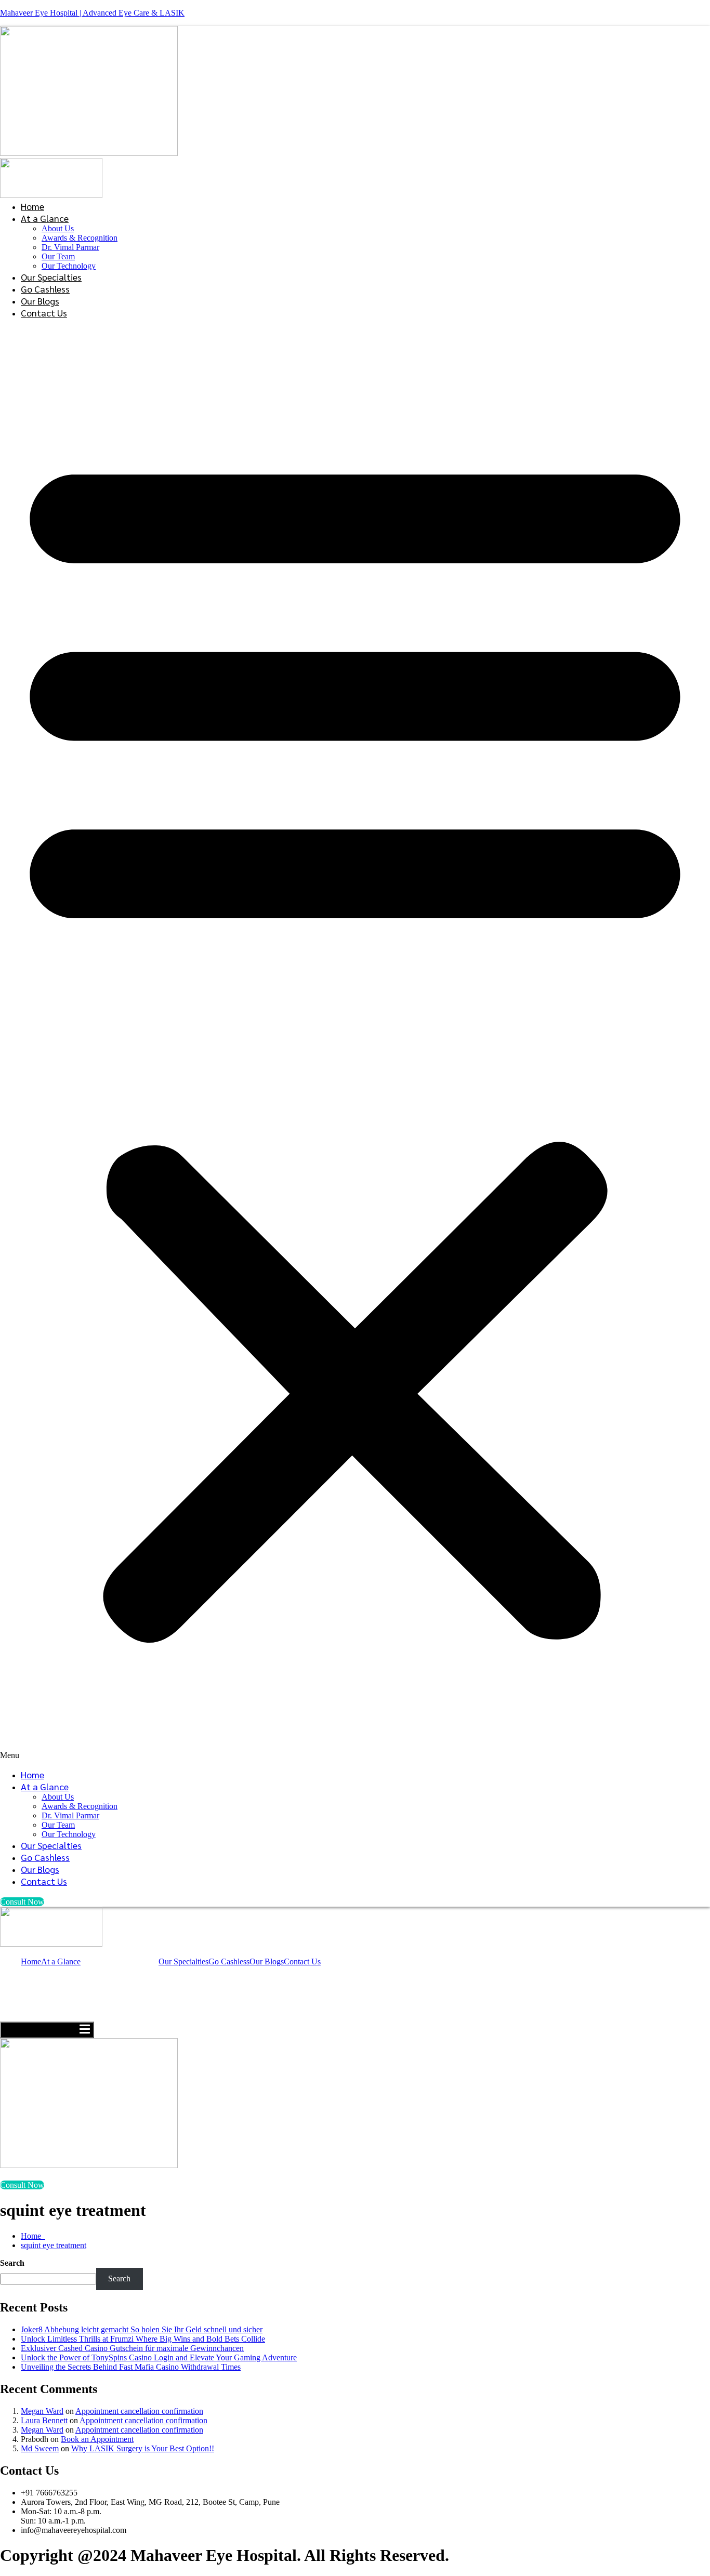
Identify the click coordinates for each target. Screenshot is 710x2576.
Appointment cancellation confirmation (139, 2411)
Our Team (58, 256)
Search (12, 2263)
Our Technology (69, 266)
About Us (58, 228)
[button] (355, 1043)
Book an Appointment (97, 2439)
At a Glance (45, 218)
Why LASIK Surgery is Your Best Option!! (143, 2448)
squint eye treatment (54, 2245)
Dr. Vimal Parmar (70, 247)
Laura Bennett (44, 2420)
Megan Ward (42, 2411)
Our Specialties (51, 277)
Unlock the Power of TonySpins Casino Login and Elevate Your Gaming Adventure (159, 2357)
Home (32, 206)
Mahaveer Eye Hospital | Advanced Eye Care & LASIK (92, 13)
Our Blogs (40, 301)
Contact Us (44, 313)
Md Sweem (40, 2448)
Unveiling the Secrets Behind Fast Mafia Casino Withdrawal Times (131, 2367)
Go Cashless (45, 289)
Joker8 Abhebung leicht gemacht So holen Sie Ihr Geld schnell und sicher (142, 2329)
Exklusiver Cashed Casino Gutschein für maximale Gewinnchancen (132, 2348)
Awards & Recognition (80, 238)
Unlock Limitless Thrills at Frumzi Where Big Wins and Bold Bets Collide (143, 2339)
